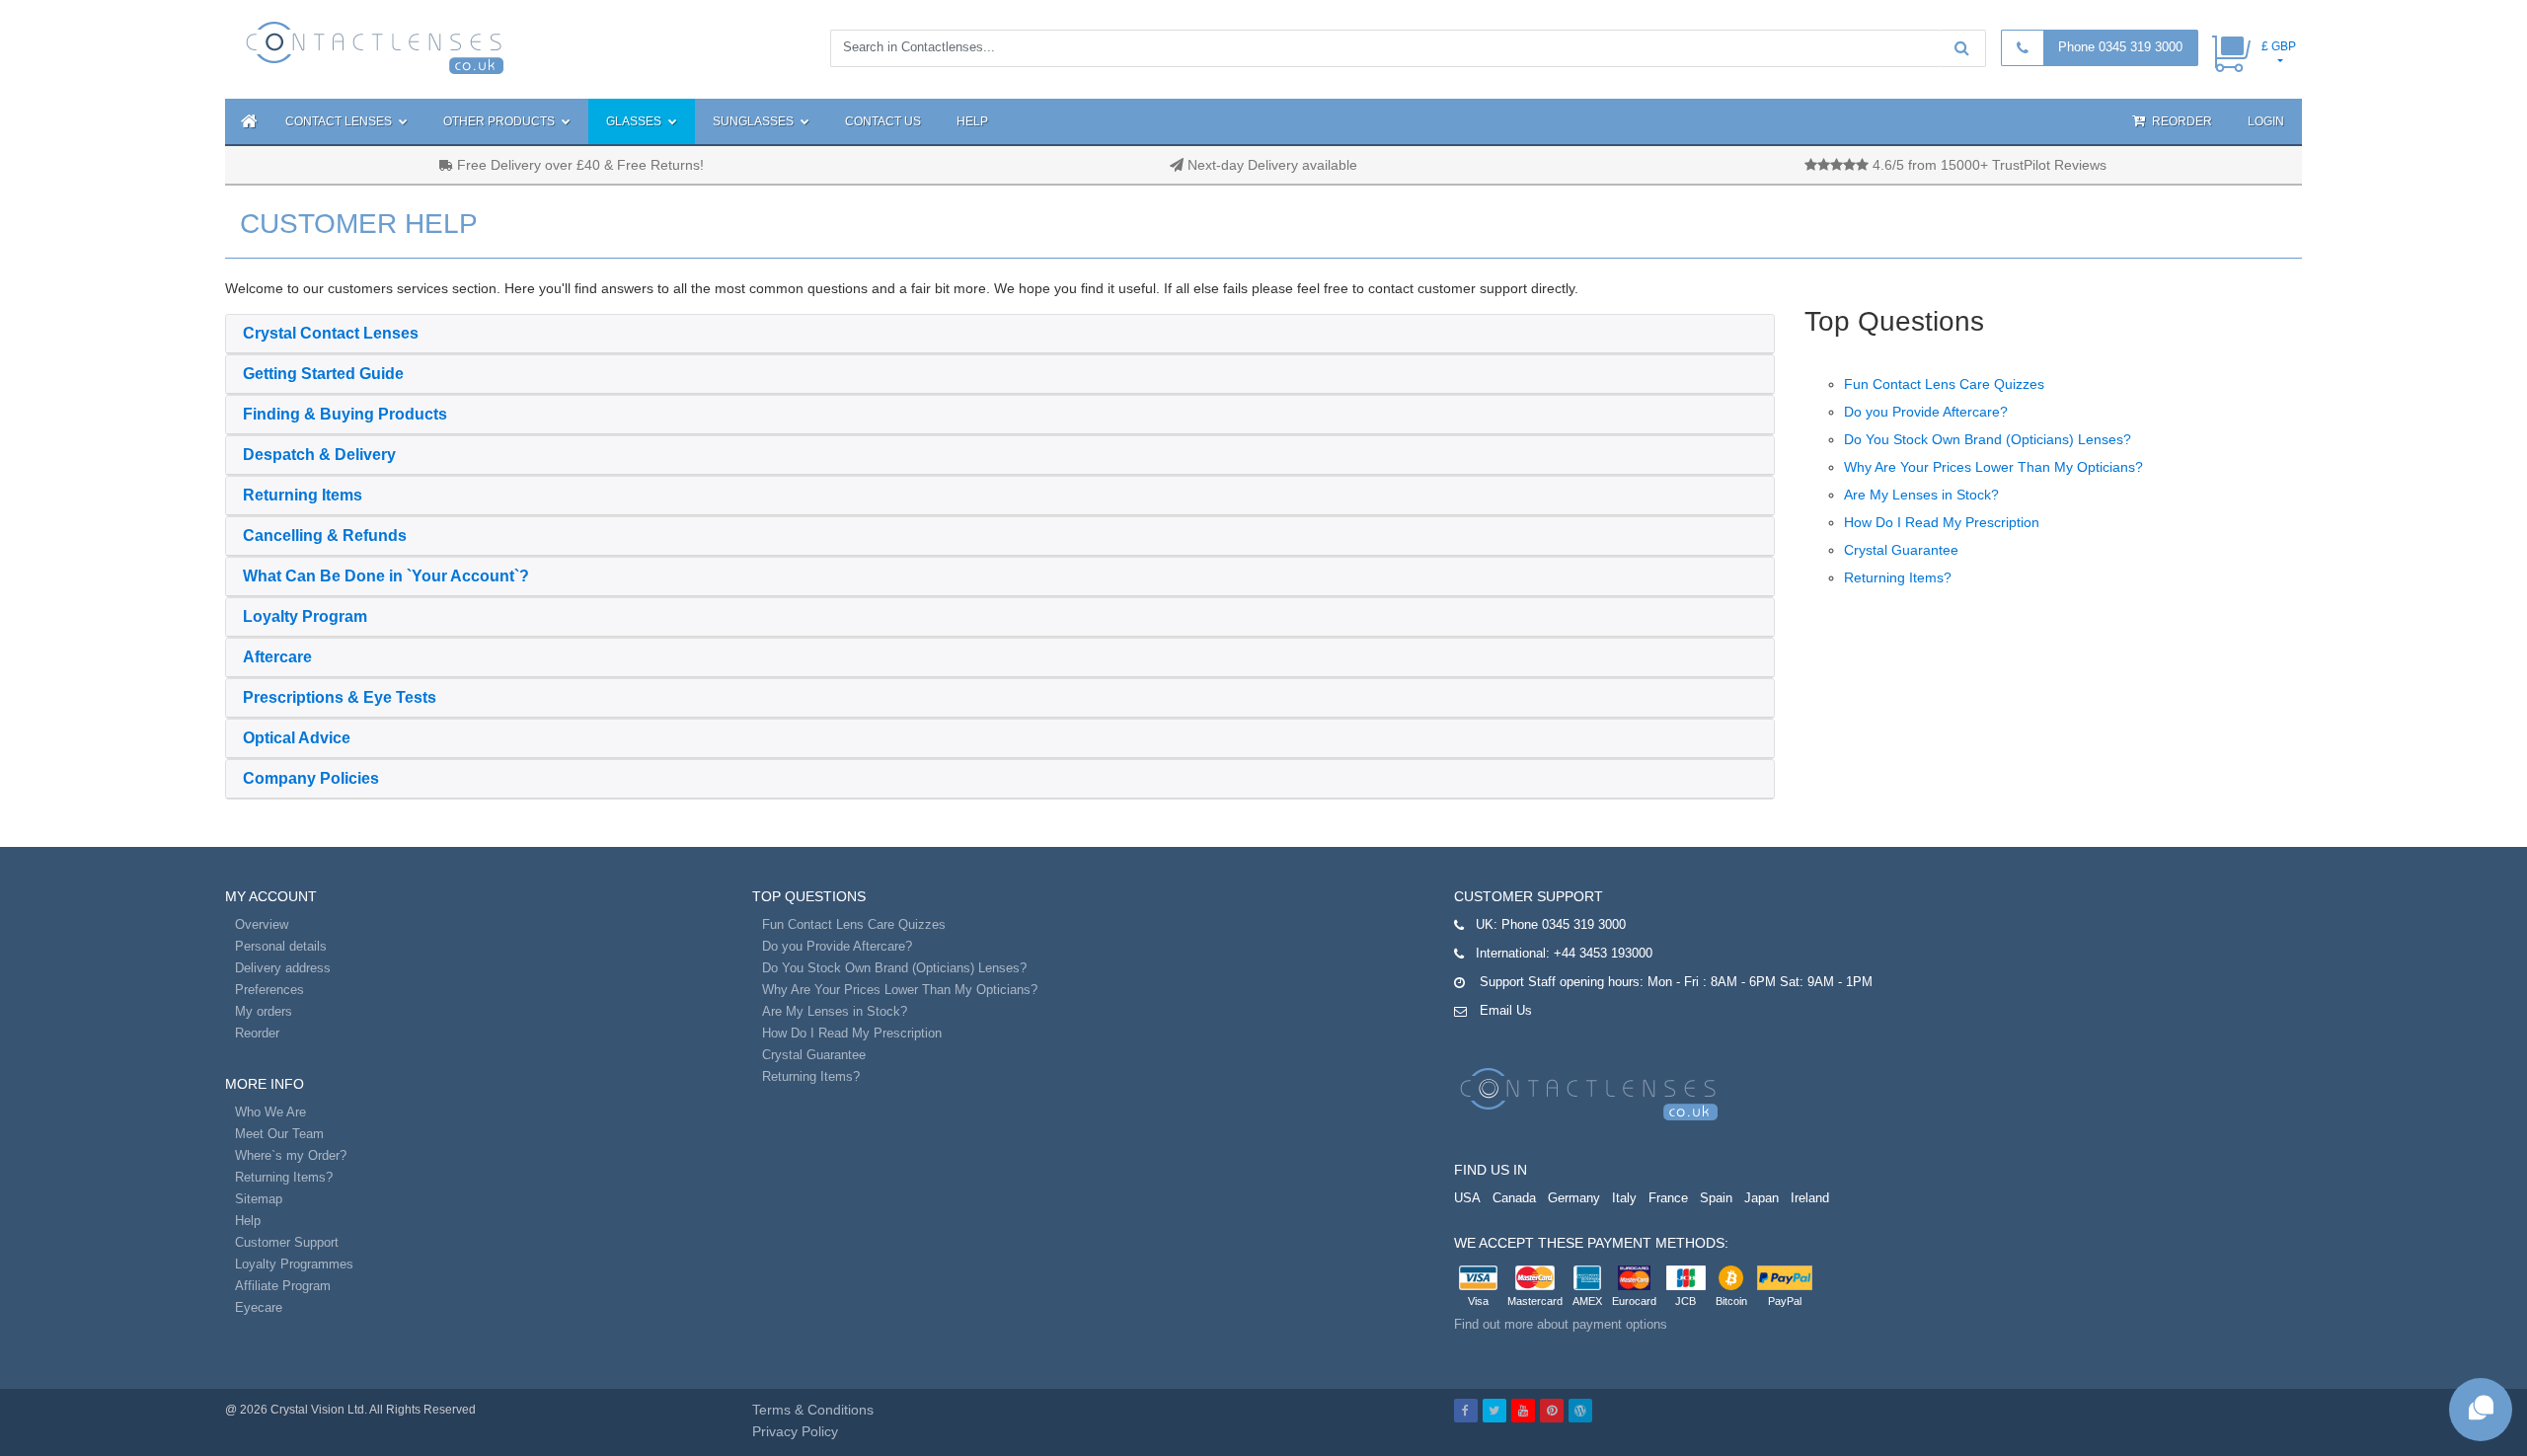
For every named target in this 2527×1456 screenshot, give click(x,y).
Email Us (1506, 1010)
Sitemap (259, 1199)
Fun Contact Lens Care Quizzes (1944, 384)
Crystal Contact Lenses (331, 333)
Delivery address (283, 968)
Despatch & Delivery (319, 455)
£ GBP (2279, 46)
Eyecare (259, 1307)
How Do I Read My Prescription (1942, 522)
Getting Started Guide (323, 374)
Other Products (500, 121)
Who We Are (270, 1112)
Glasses (635, 121)
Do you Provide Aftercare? (1926, 412)
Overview (262, 924)
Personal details (281, 946)
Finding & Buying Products (345, 414)
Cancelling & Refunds (325, 536)
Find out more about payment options (1561, 1324)
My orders (264, 1011)
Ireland (1810, 1198)
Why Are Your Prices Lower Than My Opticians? (1993, 467)
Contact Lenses (340, 121)
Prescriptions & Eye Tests (340, 697)
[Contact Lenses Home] (376, 46)
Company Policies (311, 778)
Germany (1574, 1198)
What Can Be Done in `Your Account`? (386, 576)
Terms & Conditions (813, 1410)
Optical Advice (297, 738)
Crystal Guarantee (1901, 550)
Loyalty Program (305, 616)
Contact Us (883, 121)
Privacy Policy (795, 1431)
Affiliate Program (283, 1286)
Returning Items (303, 495)
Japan (1761, 1198)
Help (972, 121)
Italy (1624, 1198)
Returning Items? (1898, 577)
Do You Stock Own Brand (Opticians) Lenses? (1988, 439)
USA (1467, 1198)
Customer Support (287, 1242)
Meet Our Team (279, 1134)
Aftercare (277, 657)
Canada (1514, 1198)
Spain (1716, 1198)
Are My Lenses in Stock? (1921, 495)
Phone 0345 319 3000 (2120, 47)
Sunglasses (755, 121)
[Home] (246, 121)
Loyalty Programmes (294, 1264)
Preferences (269, 990)
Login (2266, 121)
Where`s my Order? (291, 1155)
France (1668, 1198)
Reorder (2181, 121)
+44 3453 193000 (1603, 953)
